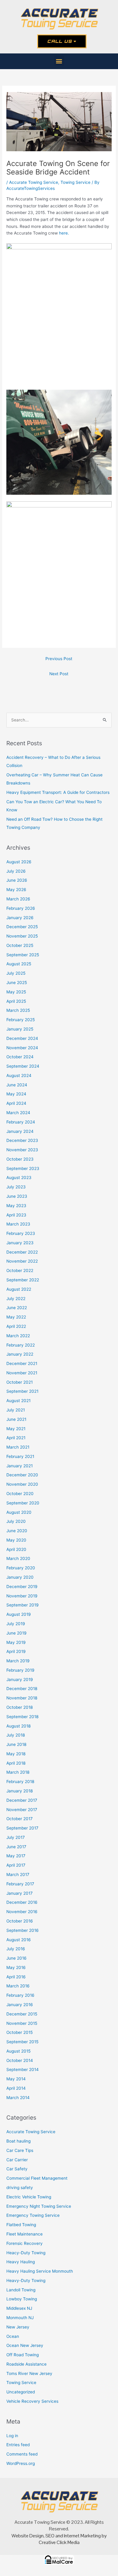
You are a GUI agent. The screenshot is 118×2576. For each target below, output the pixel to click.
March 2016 (18, 1986)
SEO (50, 2536)
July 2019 (16, 1624)
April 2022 (16, 1326)
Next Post (59, 674)
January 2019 (20, 1680)
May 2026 (16, 890)
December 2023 (22, 1140)
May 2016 (16, 1967)
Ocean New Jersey (25, 2345)
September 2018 (22, 1717)
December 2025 (22, 927)
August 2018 (18, 1726)
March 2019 (18, 1661)
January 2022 (20, 1354)
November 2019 (22, 1596)
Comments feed (22, 2454)
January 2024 (20, 1131)
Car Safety (17, 2169)
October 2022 (20, 1270)
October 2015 (20, 2032)
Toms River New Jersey (29, 2373)
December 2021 (22, 1363)
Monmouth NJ (20, 2318)
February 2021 (20, 1456)
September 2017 (22, 1828)
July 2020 (16, 1521)
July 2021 (16, 1410)
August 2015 (18, 2051)
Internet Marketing (82, 2536)
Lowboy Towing (22, 2299)
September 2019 (23, 1605)
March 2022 (18, 1336)
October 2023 (20, 1159)
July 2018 (16, 1735)
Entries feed (18, 2445)
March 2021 (18, 1447)
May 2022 (16, 1317)
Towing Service (75, 182)
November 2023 (22, 1150)
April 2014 (16, 2088)
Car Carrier (17, 2160)
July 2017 (16, 1837)
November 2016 (22, 1912)
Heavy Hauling (21, 2262)
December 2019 (22, 1587)
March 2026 (18, 899)
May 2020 (16, 1540)
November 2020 (22, 1484)
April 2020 (16, 1549)
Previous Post (59, 659)
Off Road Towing (23, 2355)
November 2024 (22, 1048)
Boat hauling (18, 2141)
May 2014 (16, 2079)
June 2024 (17, 1085)
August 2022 (19, 1289)
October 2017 (20, 1819)
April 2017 (16, 1865)
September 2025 (23, 955)
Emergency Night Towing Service (39, 2206)
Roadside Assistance (26, 2364)
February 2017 (20, 1884)
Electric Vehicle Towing (29, 2197)
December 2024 (22, 1038)
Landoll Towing (21, 2290)
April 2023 (16, 1215)
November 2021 (22, 1373)
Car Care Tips (20, 2150)
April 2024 (16, 1103)
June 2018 (16, 1744)
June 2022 (17, 1308)
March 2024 (18, 1113)
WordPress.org (21, 2463)
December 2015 (22, 2014)
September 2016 (23, 1930)
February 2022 (21, 1345)
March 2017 (18, 1874)
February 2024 (21, 1122)
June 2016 (16, 1958)
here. (64, 233)
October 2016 (20, 1921)
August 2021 (18, 1401)
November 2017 (22, 1810)
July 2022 (16, 1299)
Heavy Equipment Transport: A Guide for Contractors (58, 792)
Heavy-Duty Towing (26, 2280)
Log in (12, 2436)
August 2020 (19, 1512)
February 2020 (21, 1568)
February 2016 (20, 1995)
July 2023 (16, 1187)
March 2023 (18, 1224)
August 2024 (19, 1075)
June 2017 (16, 1847)
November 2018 (22, 1698)
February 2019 (20, 1670)
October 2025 (20, 945)
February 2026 (21, 908)
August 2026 (19, 862)
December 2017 (22, 1800)
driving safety (20, 2188)
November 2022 (22, 1261)
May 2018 (16, 1754)
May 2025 (16, 992)
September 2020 (23, 1503)
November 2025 (22, 936)
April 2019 (16, 1651)
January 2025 (20, 1029)
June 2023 (17, 1196)
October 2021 (20, 1382)
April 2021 (16, 1438)
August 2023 (19, 1178)
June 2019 (16, 1633)
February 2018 (20, 1782)
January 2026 (20, 918)
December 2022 (22, 1252)
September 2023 (23, 1168)
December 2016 (22, 1902)
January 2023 (20, 1243)
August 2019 (19, 1614)
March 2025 (18, 1010)
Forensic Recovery (25, 2243)
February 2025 (21, 1020)
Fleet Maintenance (25, 2234)
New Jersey (18, 2327)
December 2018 (22, 1689)
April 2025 (16, 1001)
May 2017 (16, 1856)
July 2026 (16, 871)
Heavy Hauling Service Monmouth (40, 2271)
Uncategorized (21, 2392)
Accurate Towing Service (34, 182)
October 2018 (20, 1707)
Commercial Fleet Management (37, 2178)
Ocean (13, 2336)
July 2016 (16, 1949)
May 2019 (16, 1642)
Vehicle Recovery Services (32, 2401)
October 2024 (20, 1057)
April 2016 (16, 1977)
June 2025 (17, 983)
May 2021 (16, 1429)
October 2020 (20, 1494)
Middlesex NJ (19, 2308)
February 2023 (21, 1233)
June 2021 (16, 1419)
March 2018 (18, 1772)
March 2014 (18, 2098)
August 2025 (19, 964)
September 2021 (22, 1391)
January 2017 (20, 1893)
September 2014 (23, 2069)
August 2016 (19, 1940)
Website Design (28, 2536)
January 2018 (20, 1791)
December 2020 (22, 1475)
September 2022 (23, 1280)
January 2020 (20, 1577)
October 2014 (20, 2060)
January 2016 (20, 2005)
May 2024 (16, 1094)
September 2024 (23, 1066)
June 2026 (17, 880)
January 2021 (20, 1466)
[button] (59, 61)
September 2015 (22, 2042)
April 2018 (16, 1763)
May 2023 (16, 1206)
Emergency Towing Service (33, 2215)
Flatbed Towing (21, 2225)
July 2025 (16, 973)
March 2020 (18, 1558)
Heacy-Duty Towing (26, 2253)
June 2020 (17, 1531)
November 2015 (22, 2023)
